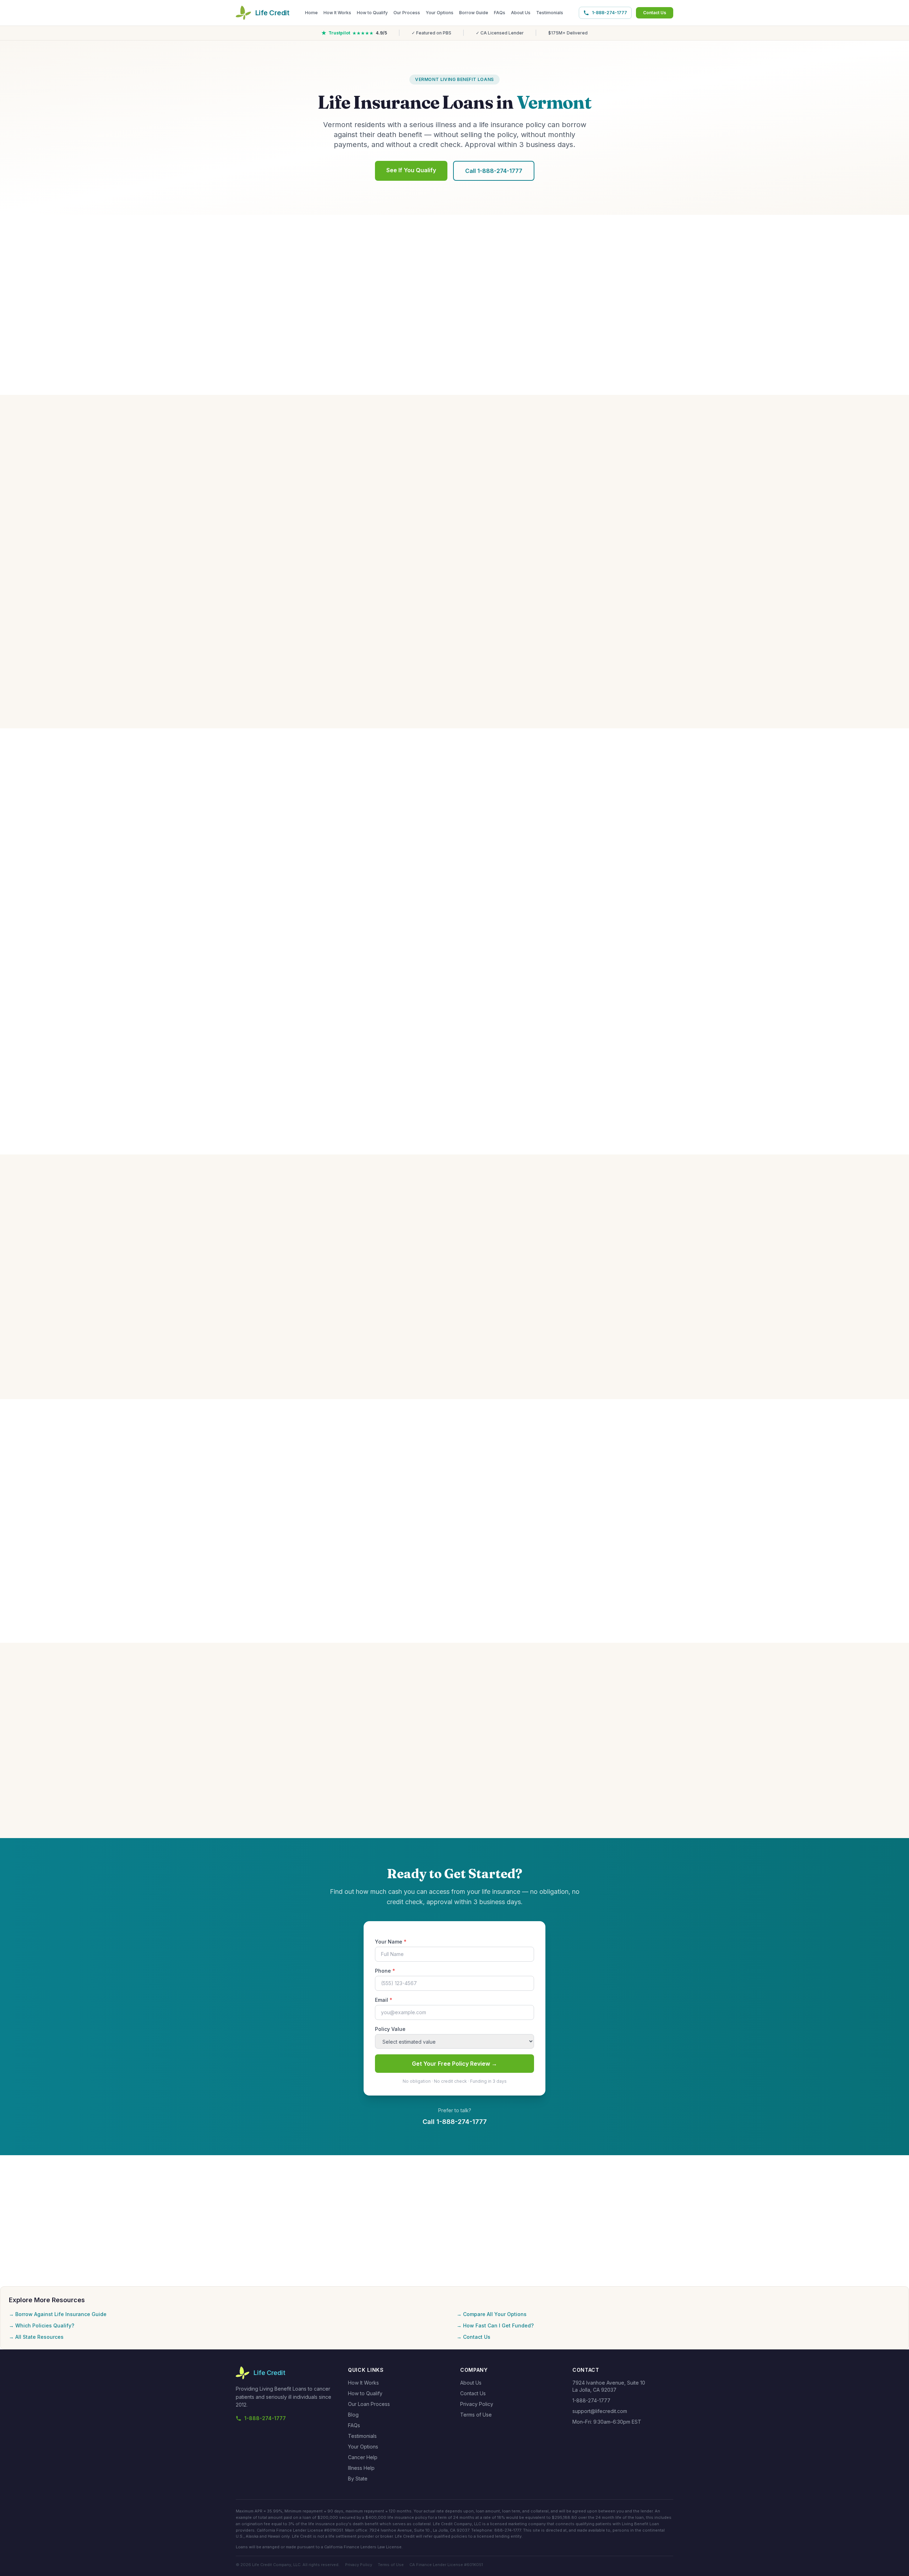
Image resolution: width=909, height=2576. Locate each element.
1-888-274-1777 (609, 13)
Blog (353, 2415)
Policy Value (390, 2029)
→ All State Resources (36, 2337)
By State (358, 2479)
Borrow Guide (474, 13)
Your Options (440, 13)
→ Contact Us (473, 2337)
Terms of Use (476, 2415)
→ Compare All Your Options (492, 2314)
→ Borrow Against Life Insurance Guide (58, 2314)
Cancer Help (363, 2457)
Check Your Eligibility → (454, 952)
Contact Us (655, 13)
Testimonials (550, 13)
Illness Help (361, 2468)
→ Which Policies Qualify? (42, 2325)
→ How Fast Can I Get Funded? (495, 2325)
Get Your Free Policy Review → (454, 2064)
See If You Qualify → (454, 1113)
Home (311, 13)
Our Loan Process (369, 2404)
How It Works (337, 13)
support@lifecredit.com (600, 2411)
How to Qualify (372, 13)
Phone (385, 1971)
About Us (521, 13)
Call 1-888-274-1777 (494, 171)
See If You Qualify (411, 170)
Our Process (407, 13)
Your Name (391, 1942)
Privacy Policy (477, 2404)
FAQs (500, 13)
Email (384, 2000)
